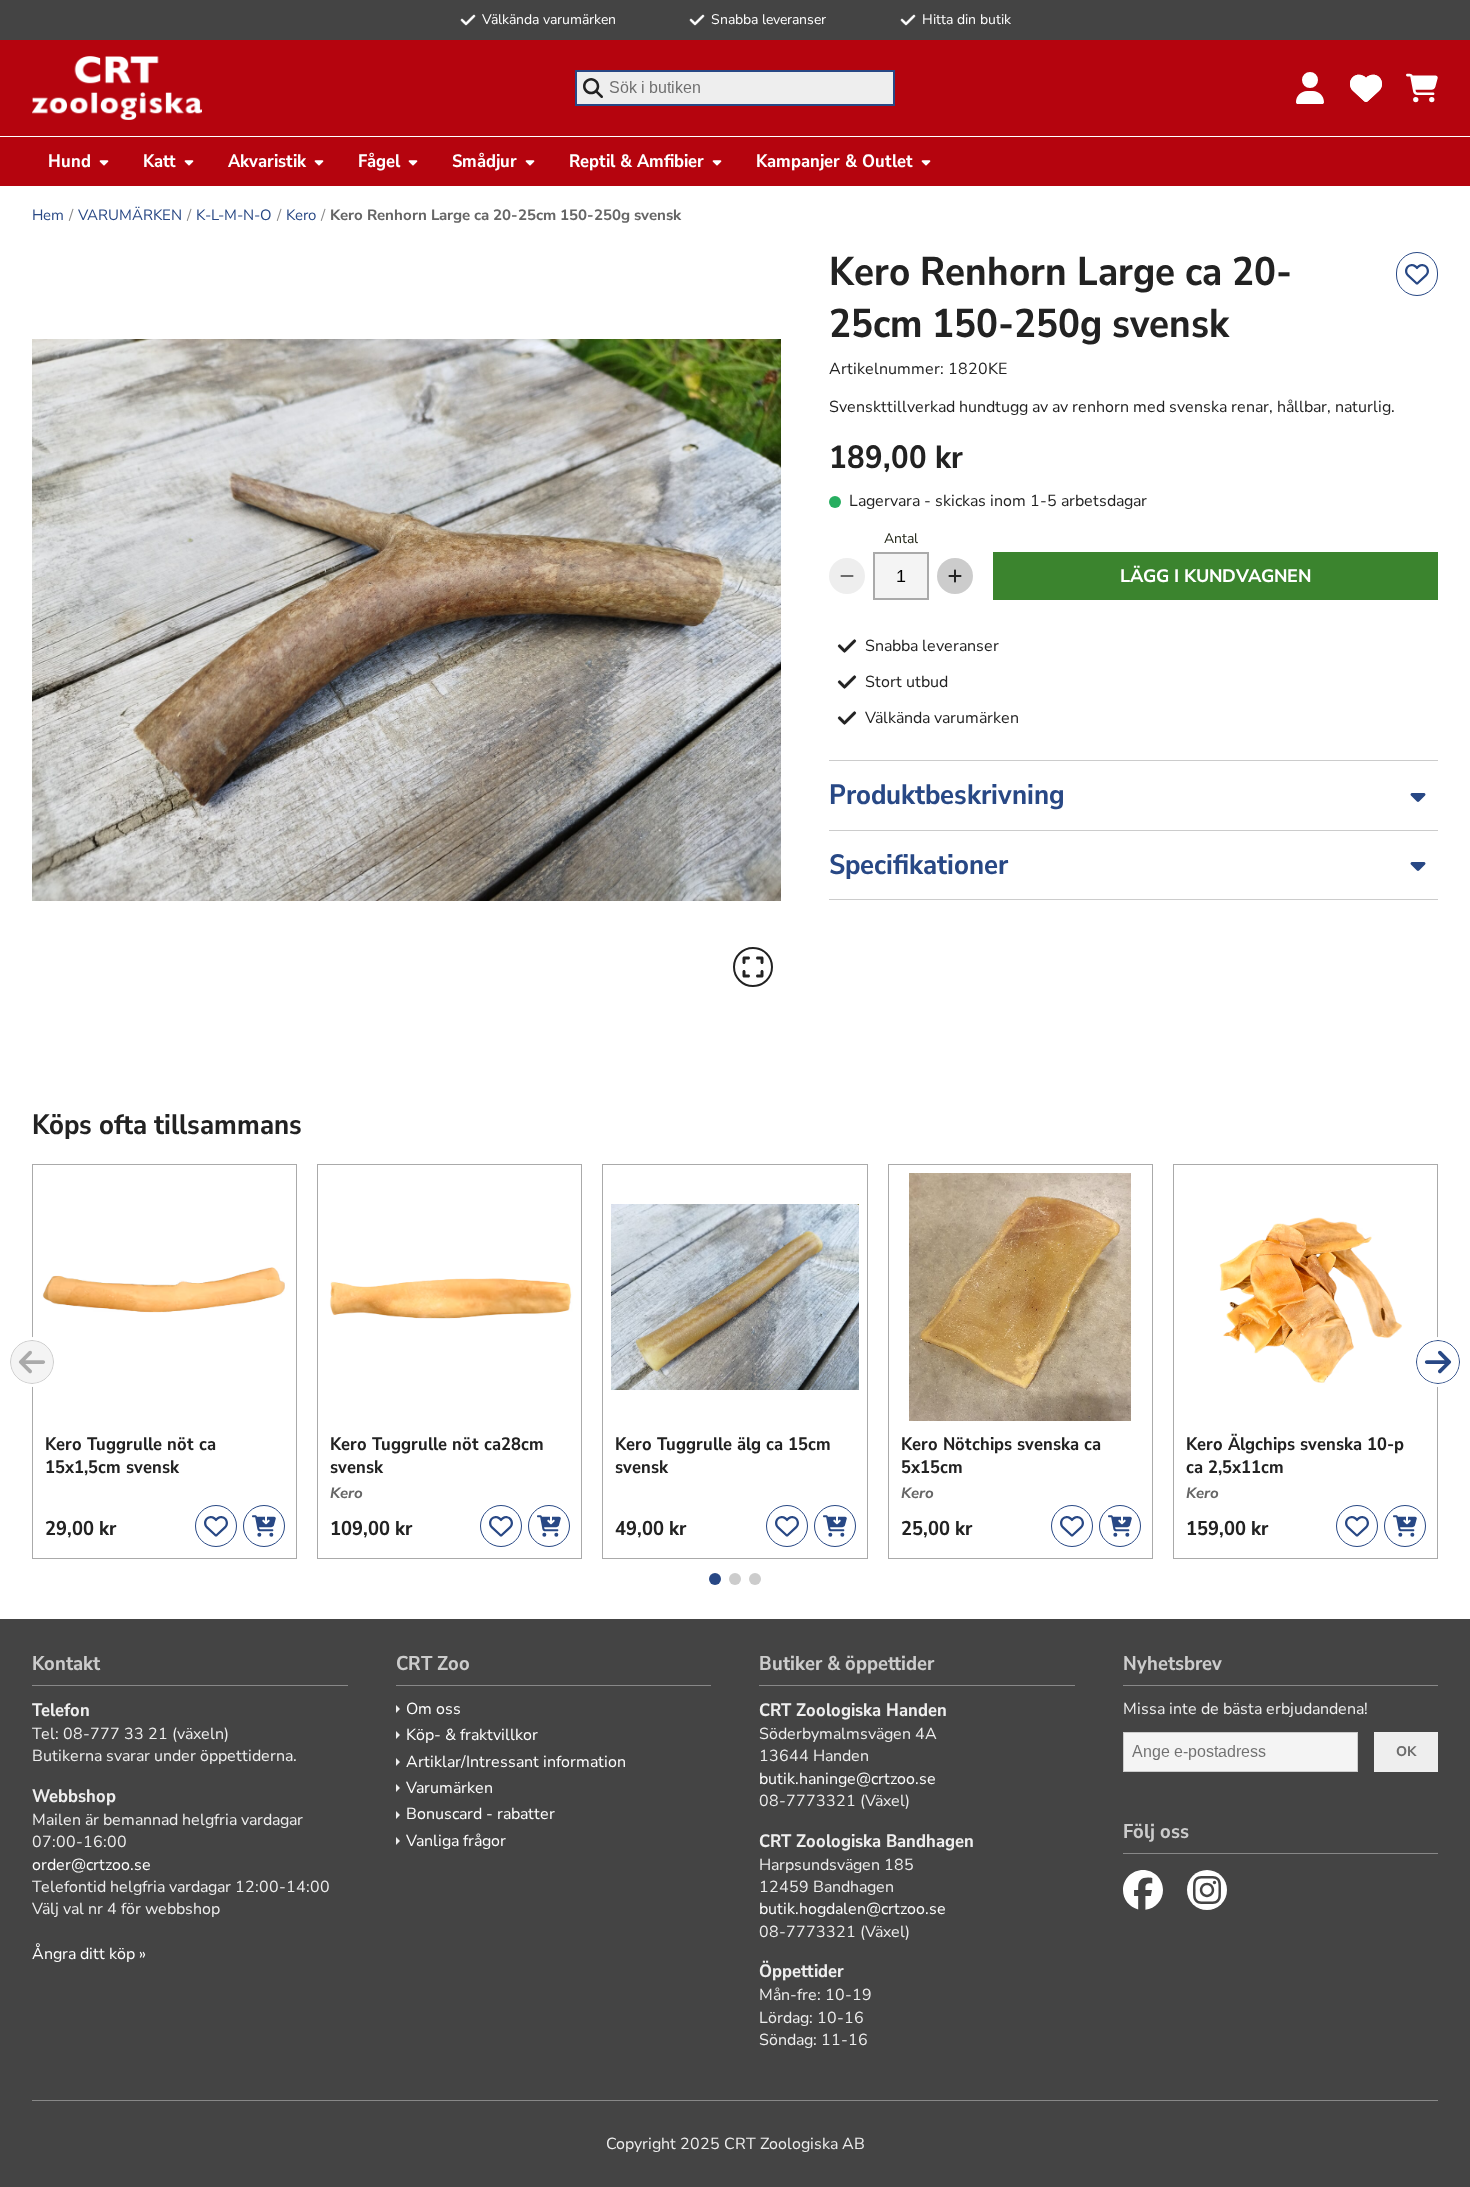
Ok (1406, 1751)
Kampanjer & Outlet (834, 161)
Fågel (379, 161)
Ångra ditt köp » (89, 1954)
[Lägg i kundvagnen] (264, 1526)
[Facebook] (1143, 1890)
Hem (48, 215)
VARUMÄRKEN (130, 215)
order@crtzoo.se (91, 1865)
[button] (406, 620)
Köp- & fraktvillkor (472, 1735)
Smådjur (484, 161)
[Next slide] (1438, 1362)
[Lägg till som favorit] (1417, 274)
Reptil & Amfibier (636, 161)
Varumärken (449, 1788)
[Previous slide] (32, 1362)
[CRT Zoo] (117, 88)
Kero (301, 215)
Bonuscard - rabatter (480, 1814)
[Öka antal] (955, 576)
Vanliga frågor (456, 1841)
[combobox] (735, 88)
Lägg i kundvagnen (1215, 576)
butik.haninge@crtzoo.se (847, 1779)
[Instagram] (1207, 1890)
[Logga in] (1310, 88)
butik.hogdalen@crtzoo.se (852, 1909)
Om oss (433, 1709)
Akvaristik (267, 161)
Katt (159, 161)
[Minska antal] (847, 576)
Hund (69, 161)
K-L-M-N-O (234, 215)
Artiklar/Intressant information (516, 1762)
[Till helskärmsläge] (753, 967)
